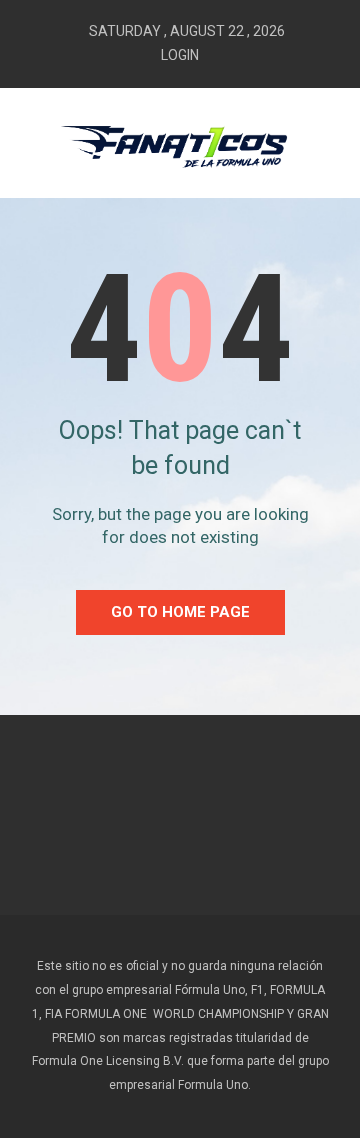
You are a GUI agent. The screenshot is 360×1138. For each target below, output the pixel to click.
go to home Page (180, 612)
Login (180, 55)
